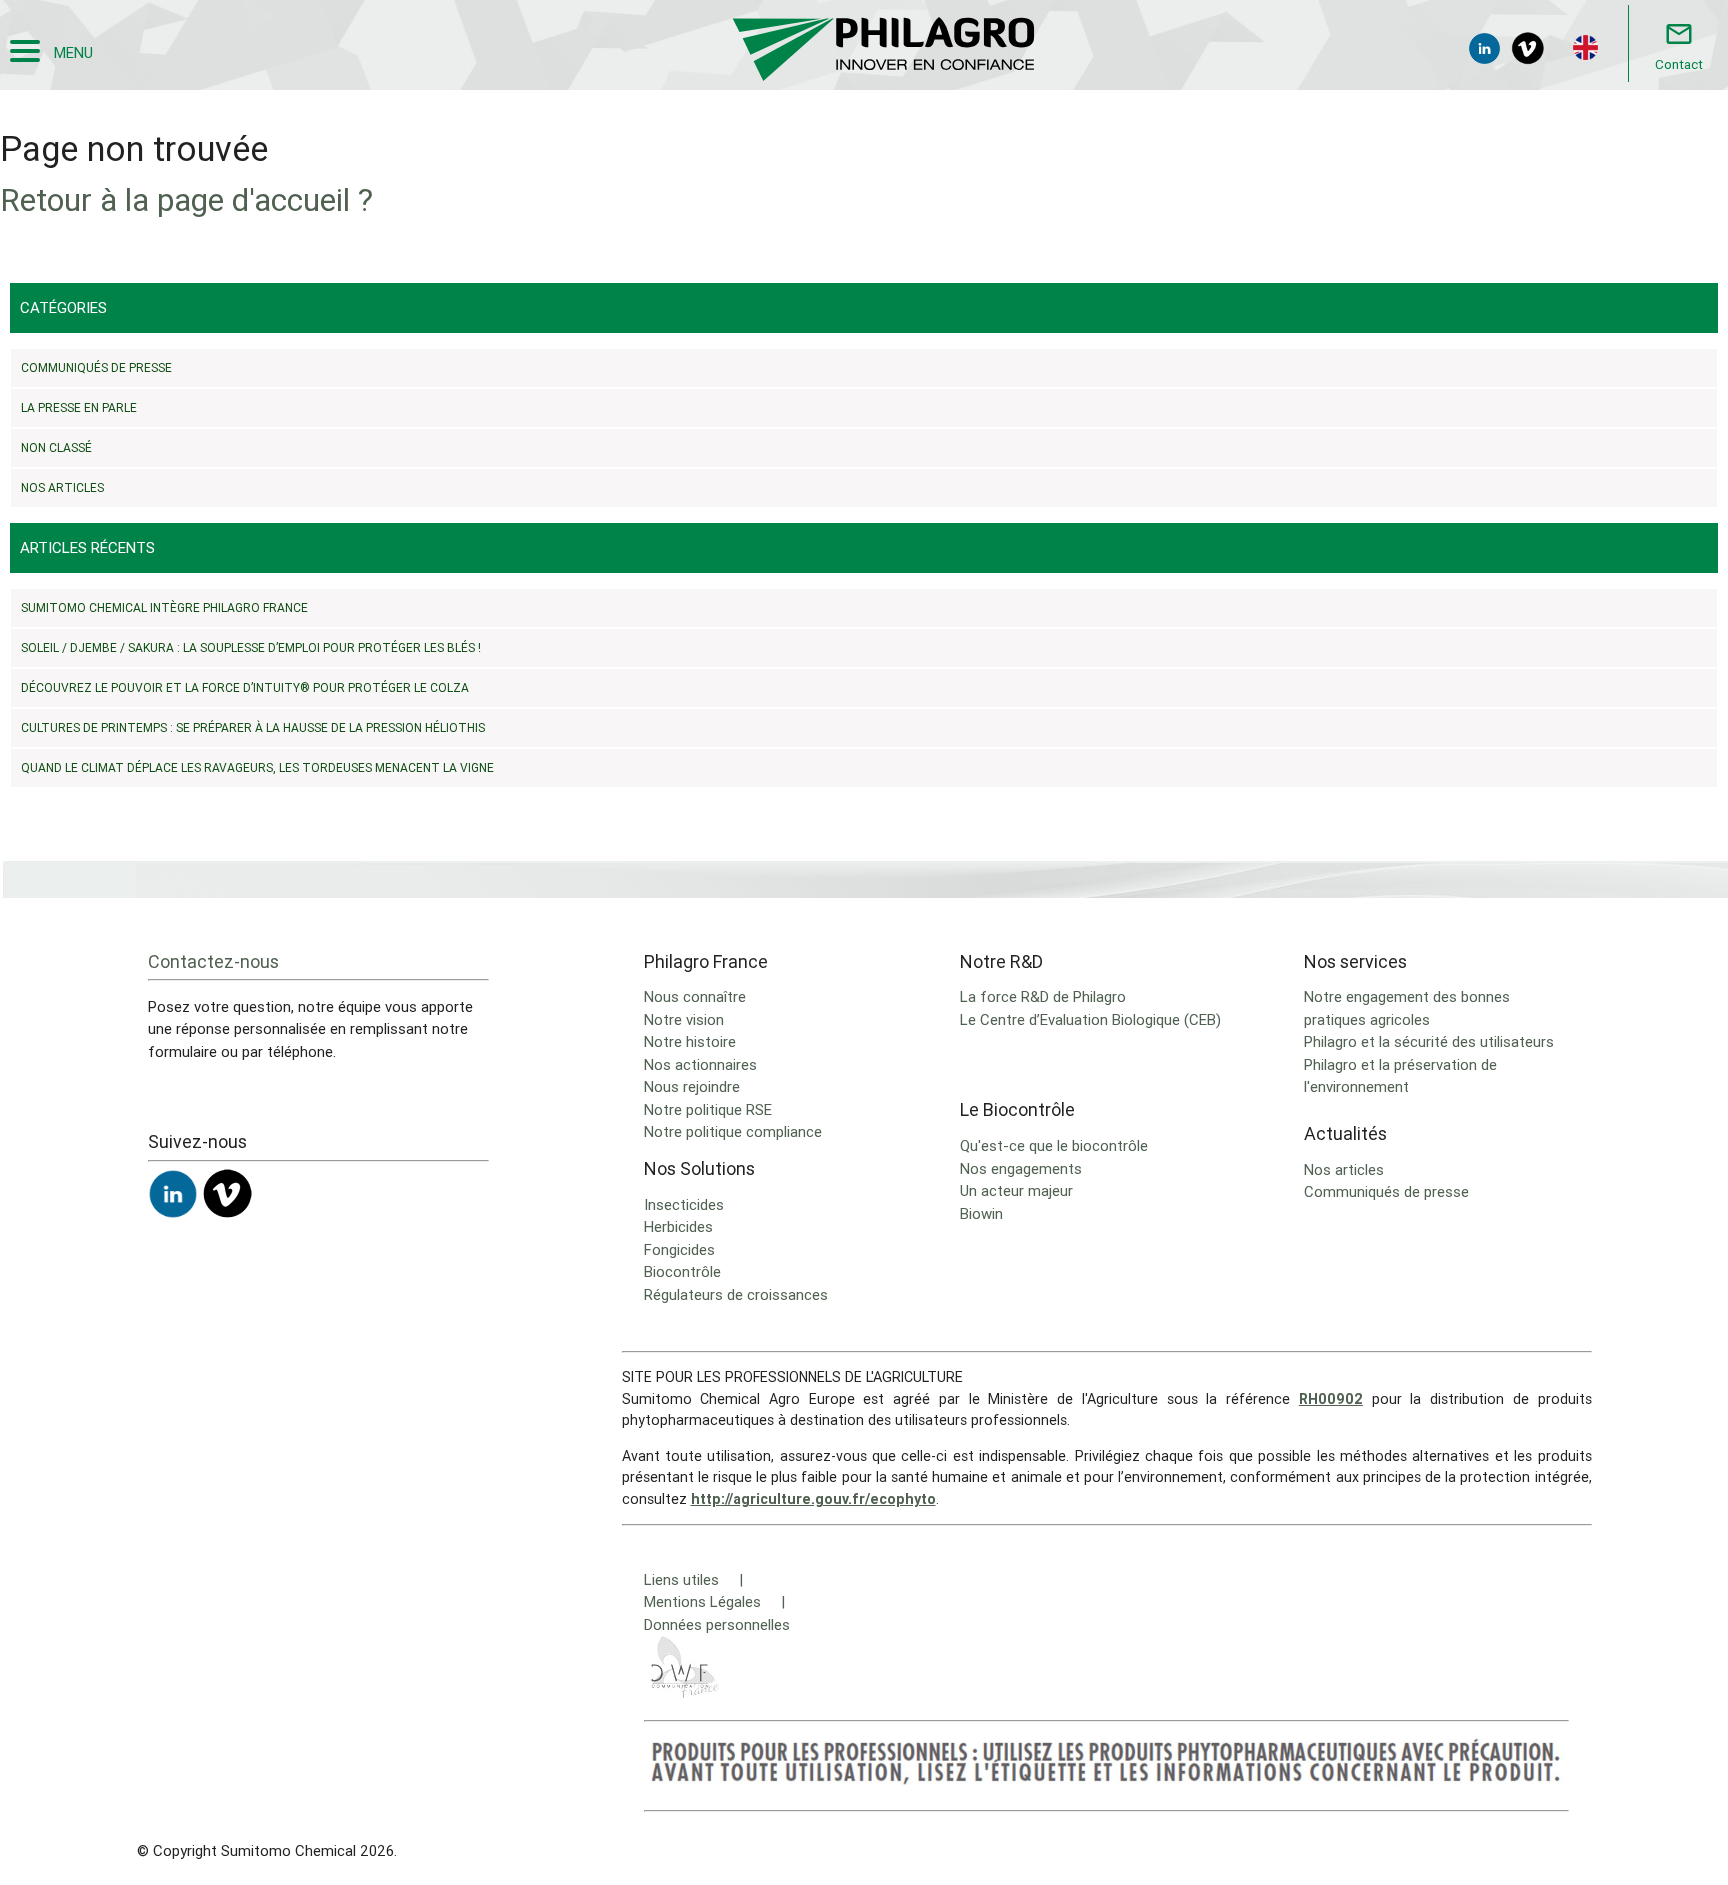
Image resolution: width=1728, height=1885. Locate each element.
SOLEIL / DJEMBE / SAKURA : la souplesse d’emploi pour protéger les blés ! (251, 647)
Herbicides (678, 1226)
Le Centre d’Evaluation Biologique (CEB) (1090, 1019)
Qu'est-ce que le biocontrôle (1054, 1145)
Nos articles (62, 487)
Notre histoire (690, 1041)
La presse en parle (79, 407)
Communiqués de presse (96, 367)
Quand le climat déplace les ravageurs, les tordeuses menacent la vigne (257, 767)
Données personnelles (717, 1624)
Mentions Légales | (714, 1601)
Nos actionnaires (700, 1064)
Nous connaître (695, 996)
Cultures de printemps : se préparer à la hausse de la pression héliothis (253, 727)
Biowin (981, 1213)
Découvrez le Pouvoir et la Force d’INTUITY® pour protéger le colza (246, 687)
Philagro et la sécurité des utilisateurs (1429, 1041)
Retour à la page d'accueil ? (186, 199)
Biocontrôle (682, 1271)
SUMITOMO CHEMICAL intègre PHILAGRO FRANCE (164, 607)
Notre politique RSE (708, 1109)
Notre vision (684, 1019)
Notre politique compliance (733, 1131)
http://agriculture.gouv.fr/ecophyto (813, 1499)
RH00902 (1331, 1399)
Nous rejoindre (692, 1086)
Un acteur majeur (1016, 1190)
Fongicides (679, 1249)
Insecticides (684, 1204)
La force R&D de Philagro (1043, 996)
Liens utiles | (693, 1579)
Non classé (56, 447)
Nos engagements (1021, 1168)
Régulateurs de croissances (736, 1294)
